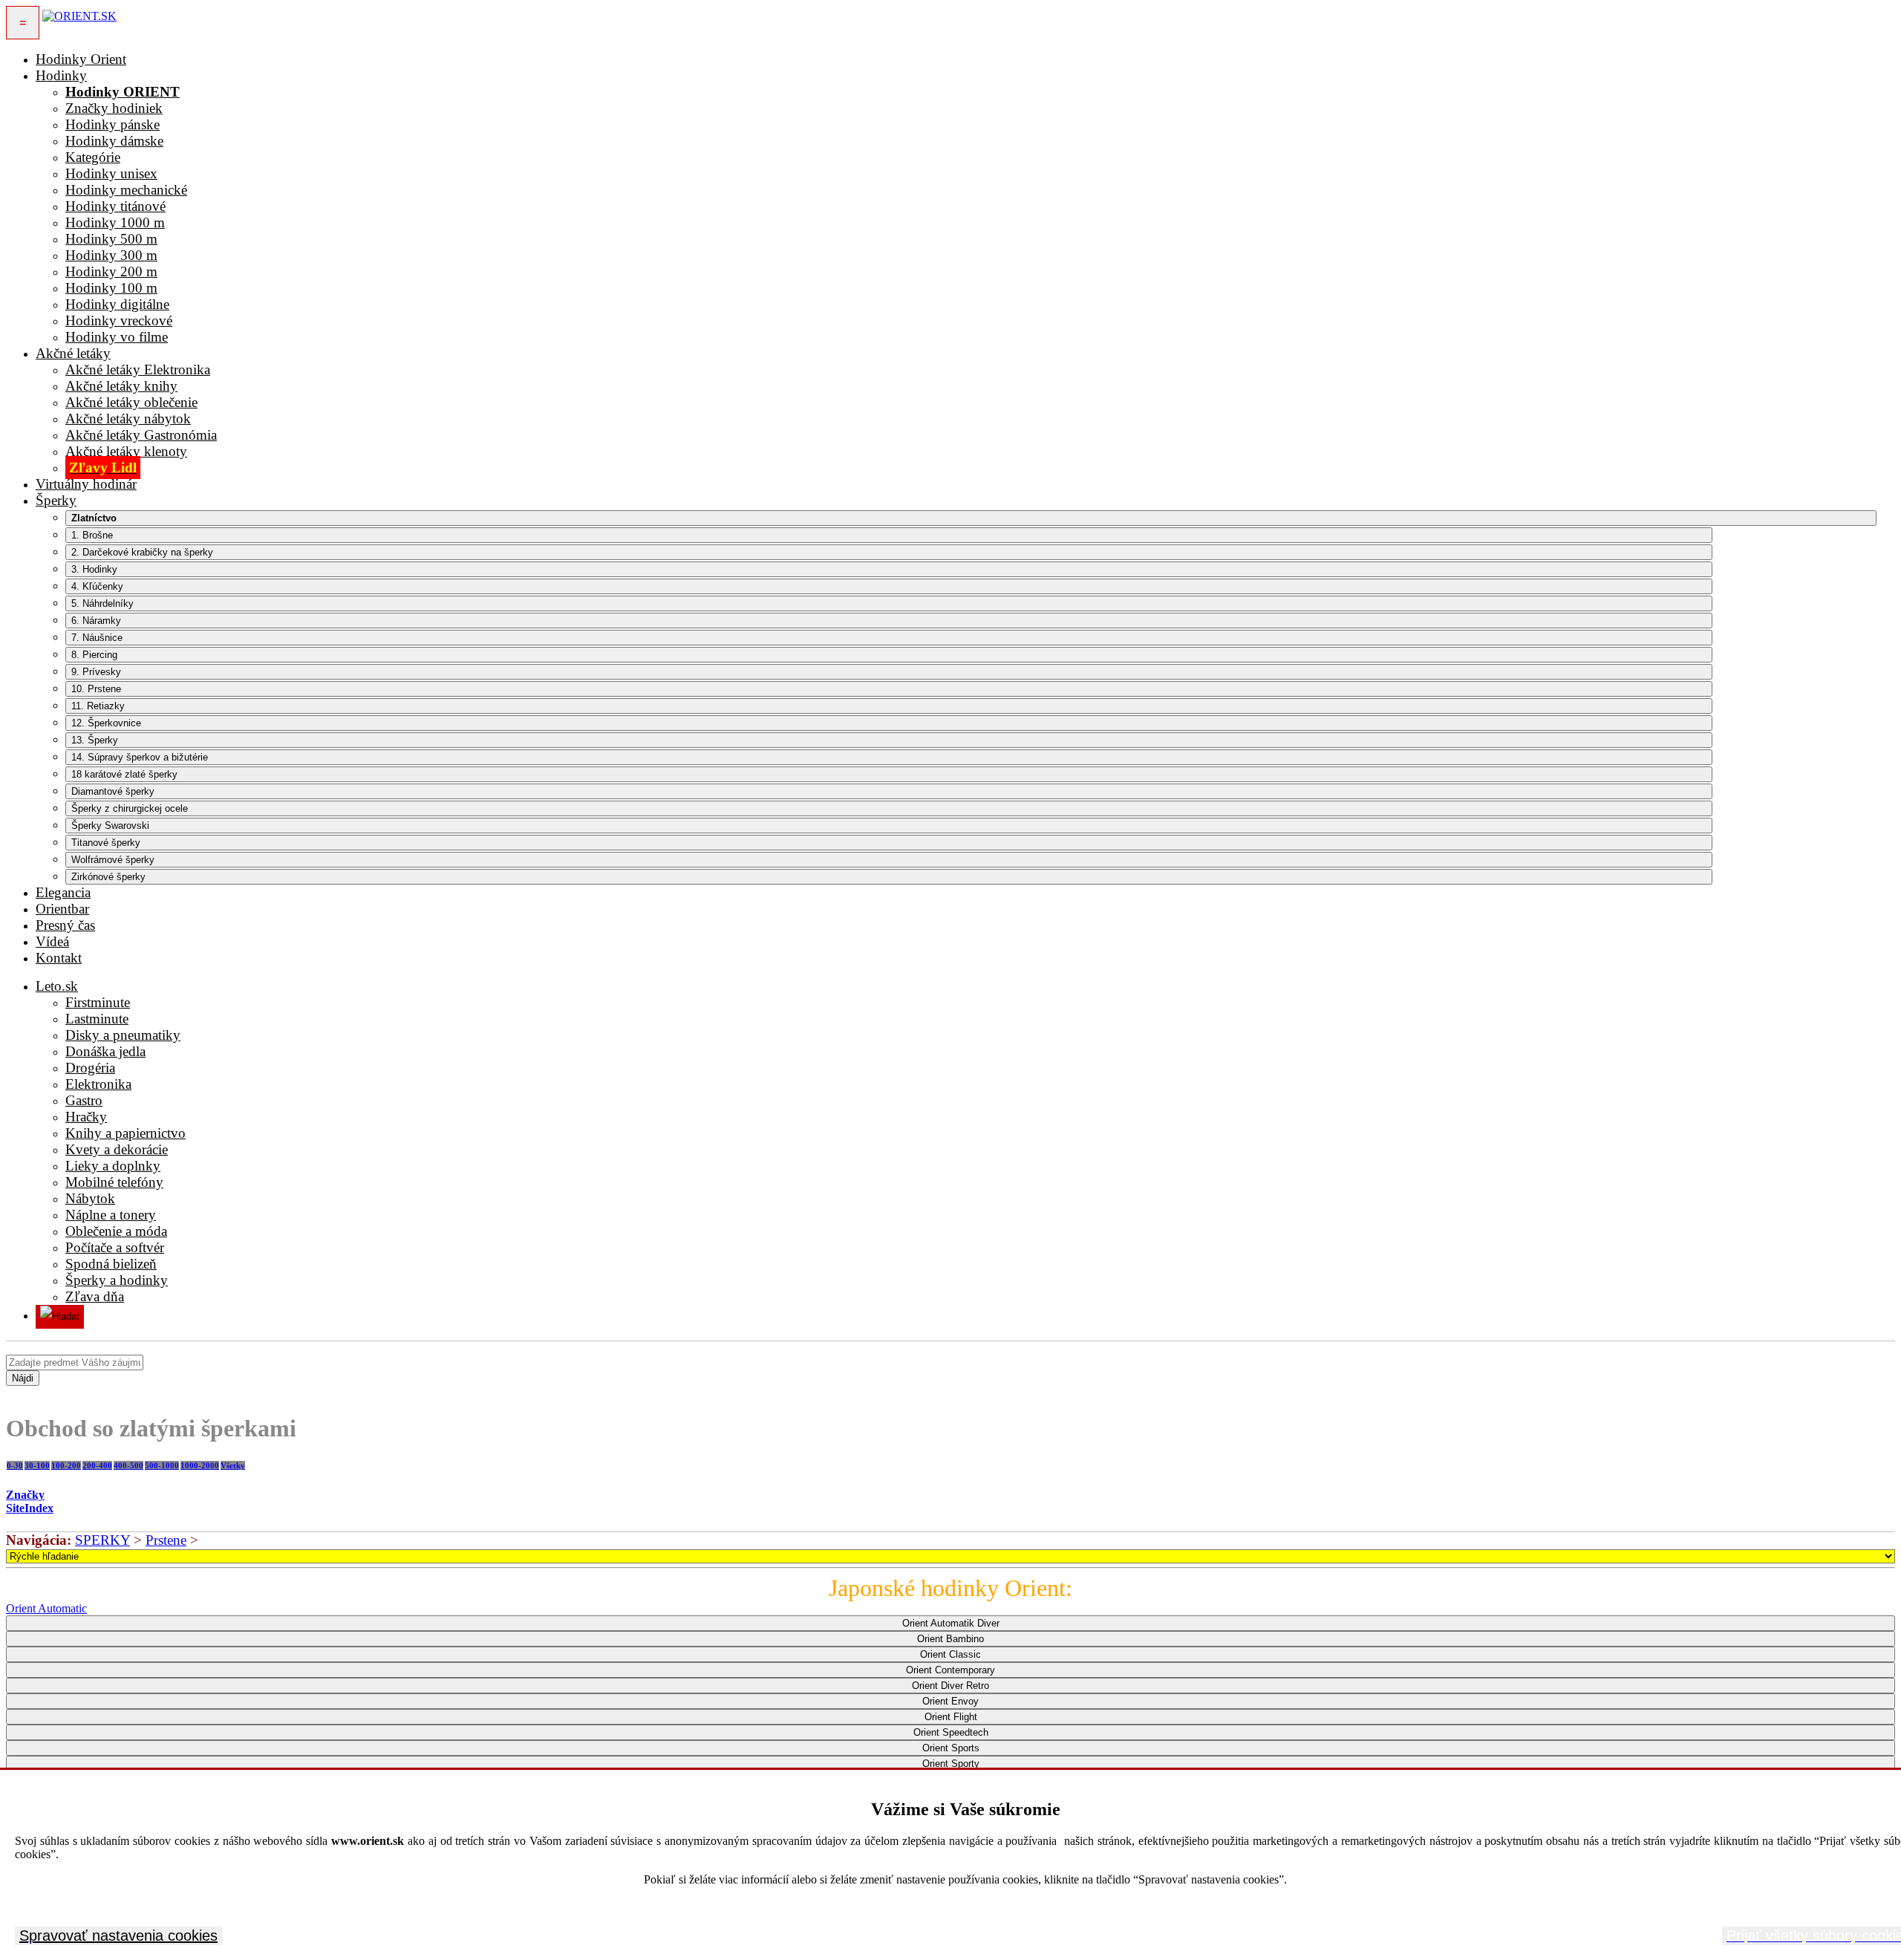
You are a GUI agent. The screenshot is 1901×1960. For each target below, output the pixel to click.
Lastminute (97, 1019)
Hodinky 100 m (111, 288)
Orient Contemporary (950, 1670)
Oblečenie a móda (116, 1231)
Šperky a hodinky (117, 1280)
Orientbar (62, 909)
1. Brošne (92, 535)
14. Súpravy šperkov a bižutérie (140, 757)
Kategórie (93, 157)
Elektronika (98, 1084)
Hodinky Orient (81, 59)
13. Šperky (95, 740)
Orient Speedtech (951, 1732)
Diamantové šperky (113, 791)
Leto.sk (57, 986)
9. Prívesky (96, 672)
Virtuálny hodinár (86, 484)
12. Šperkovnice (106, 723)
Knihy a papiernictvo (125, 1133)
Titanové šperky (106, 843)
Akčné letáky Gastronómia (141, 435)
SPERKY (102, 1540)
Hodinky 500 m (111, 239)
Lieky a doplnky (113, 1166)
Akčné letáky (73, 353)
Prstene (166, 1540)
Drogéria (90, 1068)
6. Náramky (96, 621)
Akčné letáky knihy (121, 386)
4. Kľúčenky (97, 586)
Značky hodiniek (114, 108)
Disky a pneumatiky (123, 1035)
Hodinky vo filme (117, 337)
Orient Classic (950, 1654)
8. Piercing (94, 655)
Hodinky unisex (111, 173)
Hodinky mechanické (126, 190)
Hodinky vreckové (119, 320)
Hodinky (61, 75)
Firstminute (98, 1002)
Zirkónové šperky (108, 877)
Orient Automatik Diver (951, 1623)
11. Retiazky (98, 706)
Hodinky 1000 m (115, 222)
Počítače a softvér (115, 1247)
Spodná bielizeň (111, 1264)
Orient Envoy (950, 1701)
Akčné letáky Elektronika (138, 369)
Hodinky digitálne (117, 304)
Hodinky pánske (113, 124)
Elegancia (63, 892)
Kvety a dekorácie (117, 1149)
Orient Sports (951, 1748)
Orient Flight (951, 1717)
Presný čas (65, 925)
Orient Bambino (950, 1639)
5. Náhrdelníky (102, 603)
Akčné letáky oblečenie (131, 402)
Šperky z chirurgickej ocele (130, 808)
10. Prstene (96, 689)
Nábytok (90, 1198)
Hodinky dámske (114, 141)
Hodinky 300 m (111, 255)
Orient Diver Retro (950, 1686)
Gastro (84, 1100)
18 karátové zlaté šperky (124, 774)
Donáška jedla (105, 1051)
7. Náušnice (97, 638)
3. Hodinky (94, 569)
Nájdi (23, 1378)
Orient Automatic (46, 1608)
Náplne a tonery (111, 1215)
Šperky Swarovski (110, 826)
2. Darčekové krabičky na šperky (142, 552)
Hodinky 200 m (111, 271)
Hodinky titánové (115, 206)
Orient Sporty (951, 1764)
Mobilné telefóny (114, 1182)
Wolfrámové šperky (113, 860)
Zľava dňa (95, 1296)
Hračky (86, 1117)
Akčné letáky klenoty (126, 451)
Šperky (56, 500)
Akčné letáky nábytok (128, 419)
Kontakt (59, 958)
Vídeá (52, 941)
